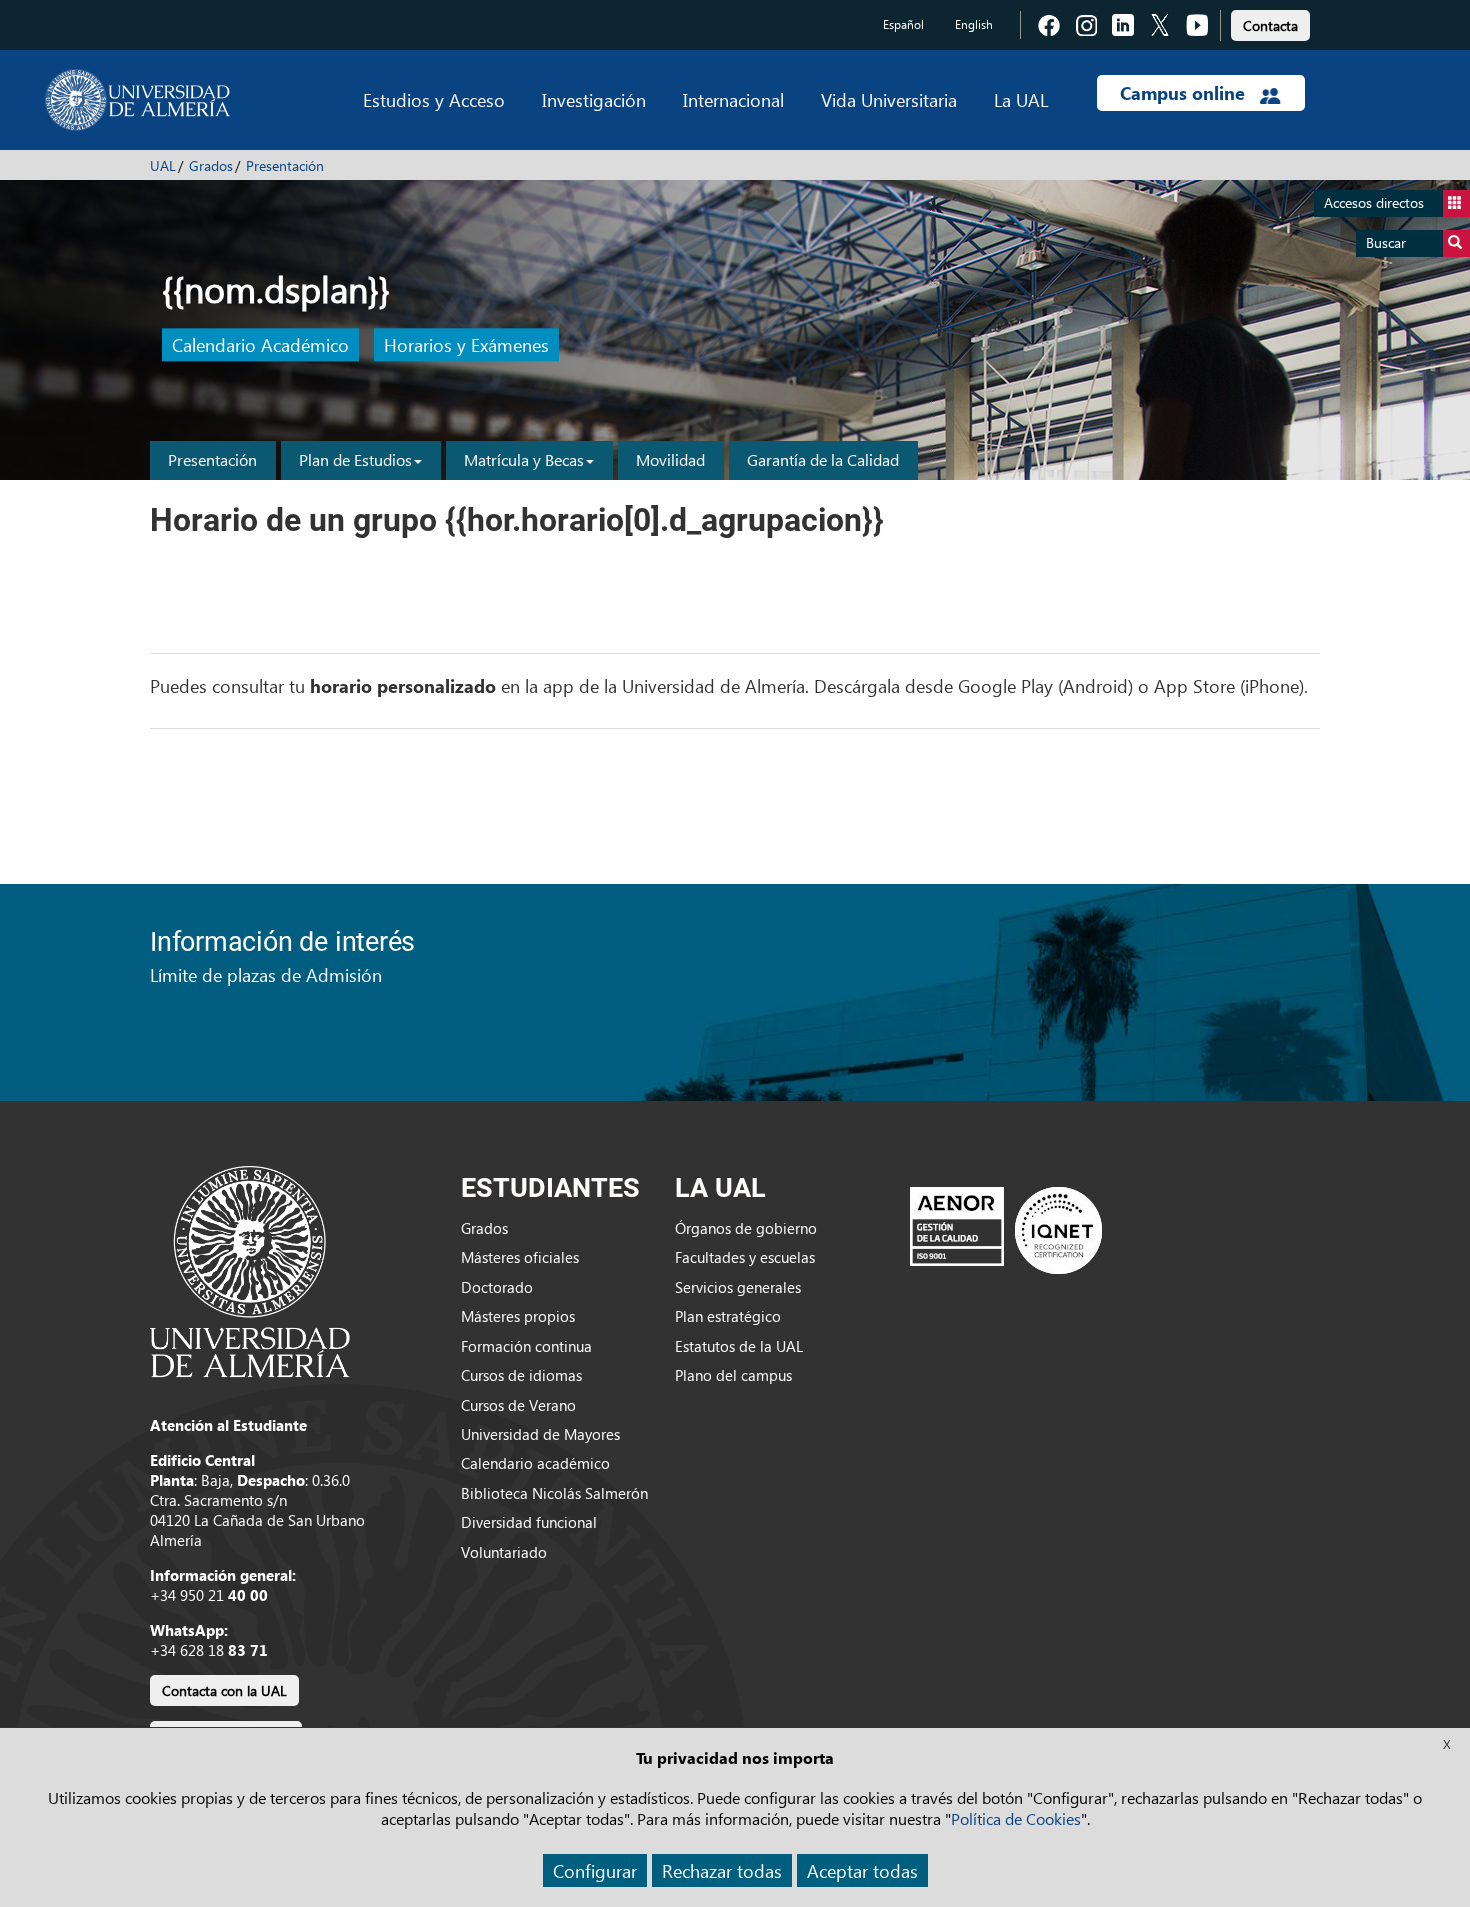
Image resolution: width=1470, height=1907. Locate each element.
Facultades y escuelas (745, 1257)
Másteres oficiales (520, 1257)
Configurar (595, 1870)
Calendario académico (535, 1463)
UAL (163, 165)
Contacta (1270, 25)
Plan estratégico (728, 1316)
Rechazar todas (722, 1870)
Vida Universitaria (889, 99)
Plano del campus (733, 1375)
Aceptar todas (862, 1870)
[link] (1270, 22)
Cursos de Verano (518, 1405)
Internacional (733, 99)
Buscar (1386, 242)
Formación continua (526, 1346)
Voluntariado (504, 1552)
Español (903, 24)
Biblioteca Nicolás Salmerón (554, 1493)
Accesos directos (1374, 202)
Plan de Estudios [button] (355, 459)
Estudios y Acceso (434, 99)
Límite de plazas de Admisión (266, 974)
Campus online (1185, 93)
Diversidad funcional (529, 1522)
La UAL (1021, 99)
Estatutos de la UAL (739, 1346)
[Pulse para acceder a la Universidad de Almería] (250, 1270)
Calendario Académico (260, 345)
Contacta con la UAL (224, 1690)
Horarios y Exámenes (466, 345)
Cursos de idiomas (521, 1375)
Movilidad (670, 459)
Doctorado (497, 1287)
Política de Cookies (1016, 1818)
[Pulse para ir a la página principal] (137, 100)
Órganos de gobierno (746, 1228)
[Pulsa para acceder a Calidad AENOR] (1006, 1229)
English (974, 24)
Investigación (594, 99)
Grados (211, 165)
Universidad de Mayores (540, 1434)
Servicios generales (738, 1287)
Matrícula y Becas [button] (524, 459)
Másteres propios (518, 1316)
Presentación (285, 165)
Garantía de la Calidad (823, 459)
